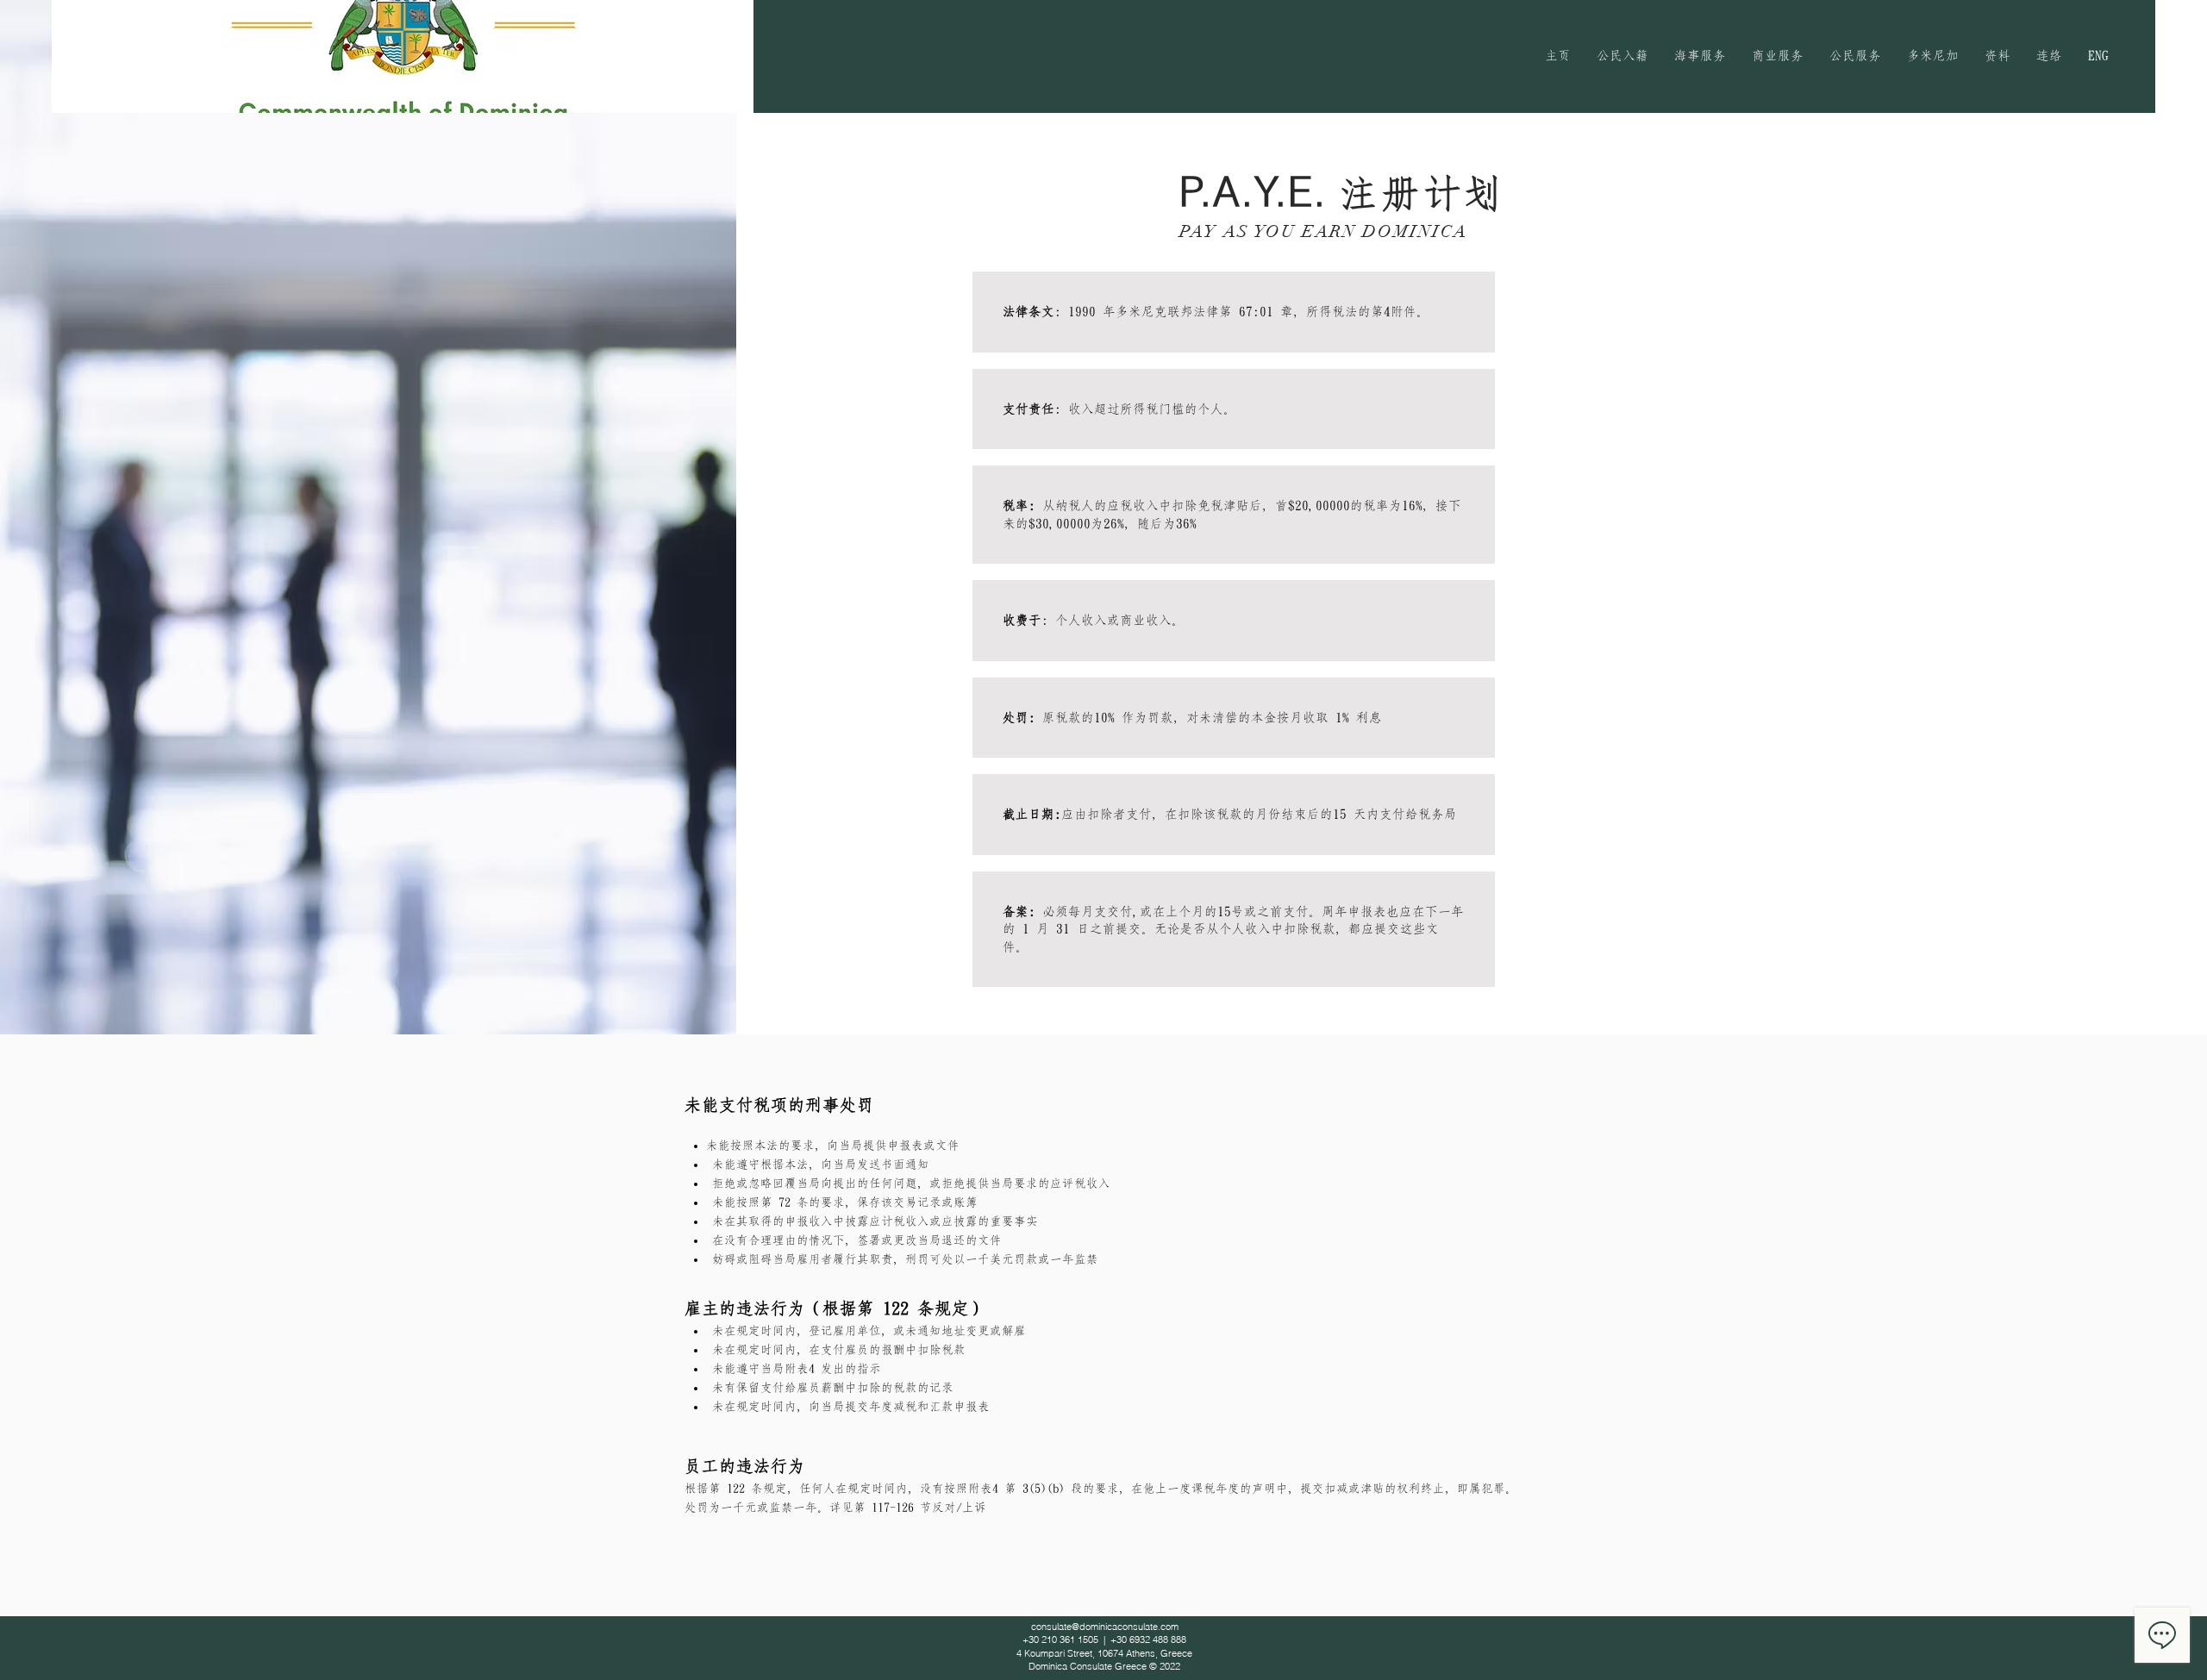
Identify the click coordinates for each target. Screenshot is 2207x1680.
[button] (1622, 56)
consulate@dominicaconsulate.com (1105, 1627)
